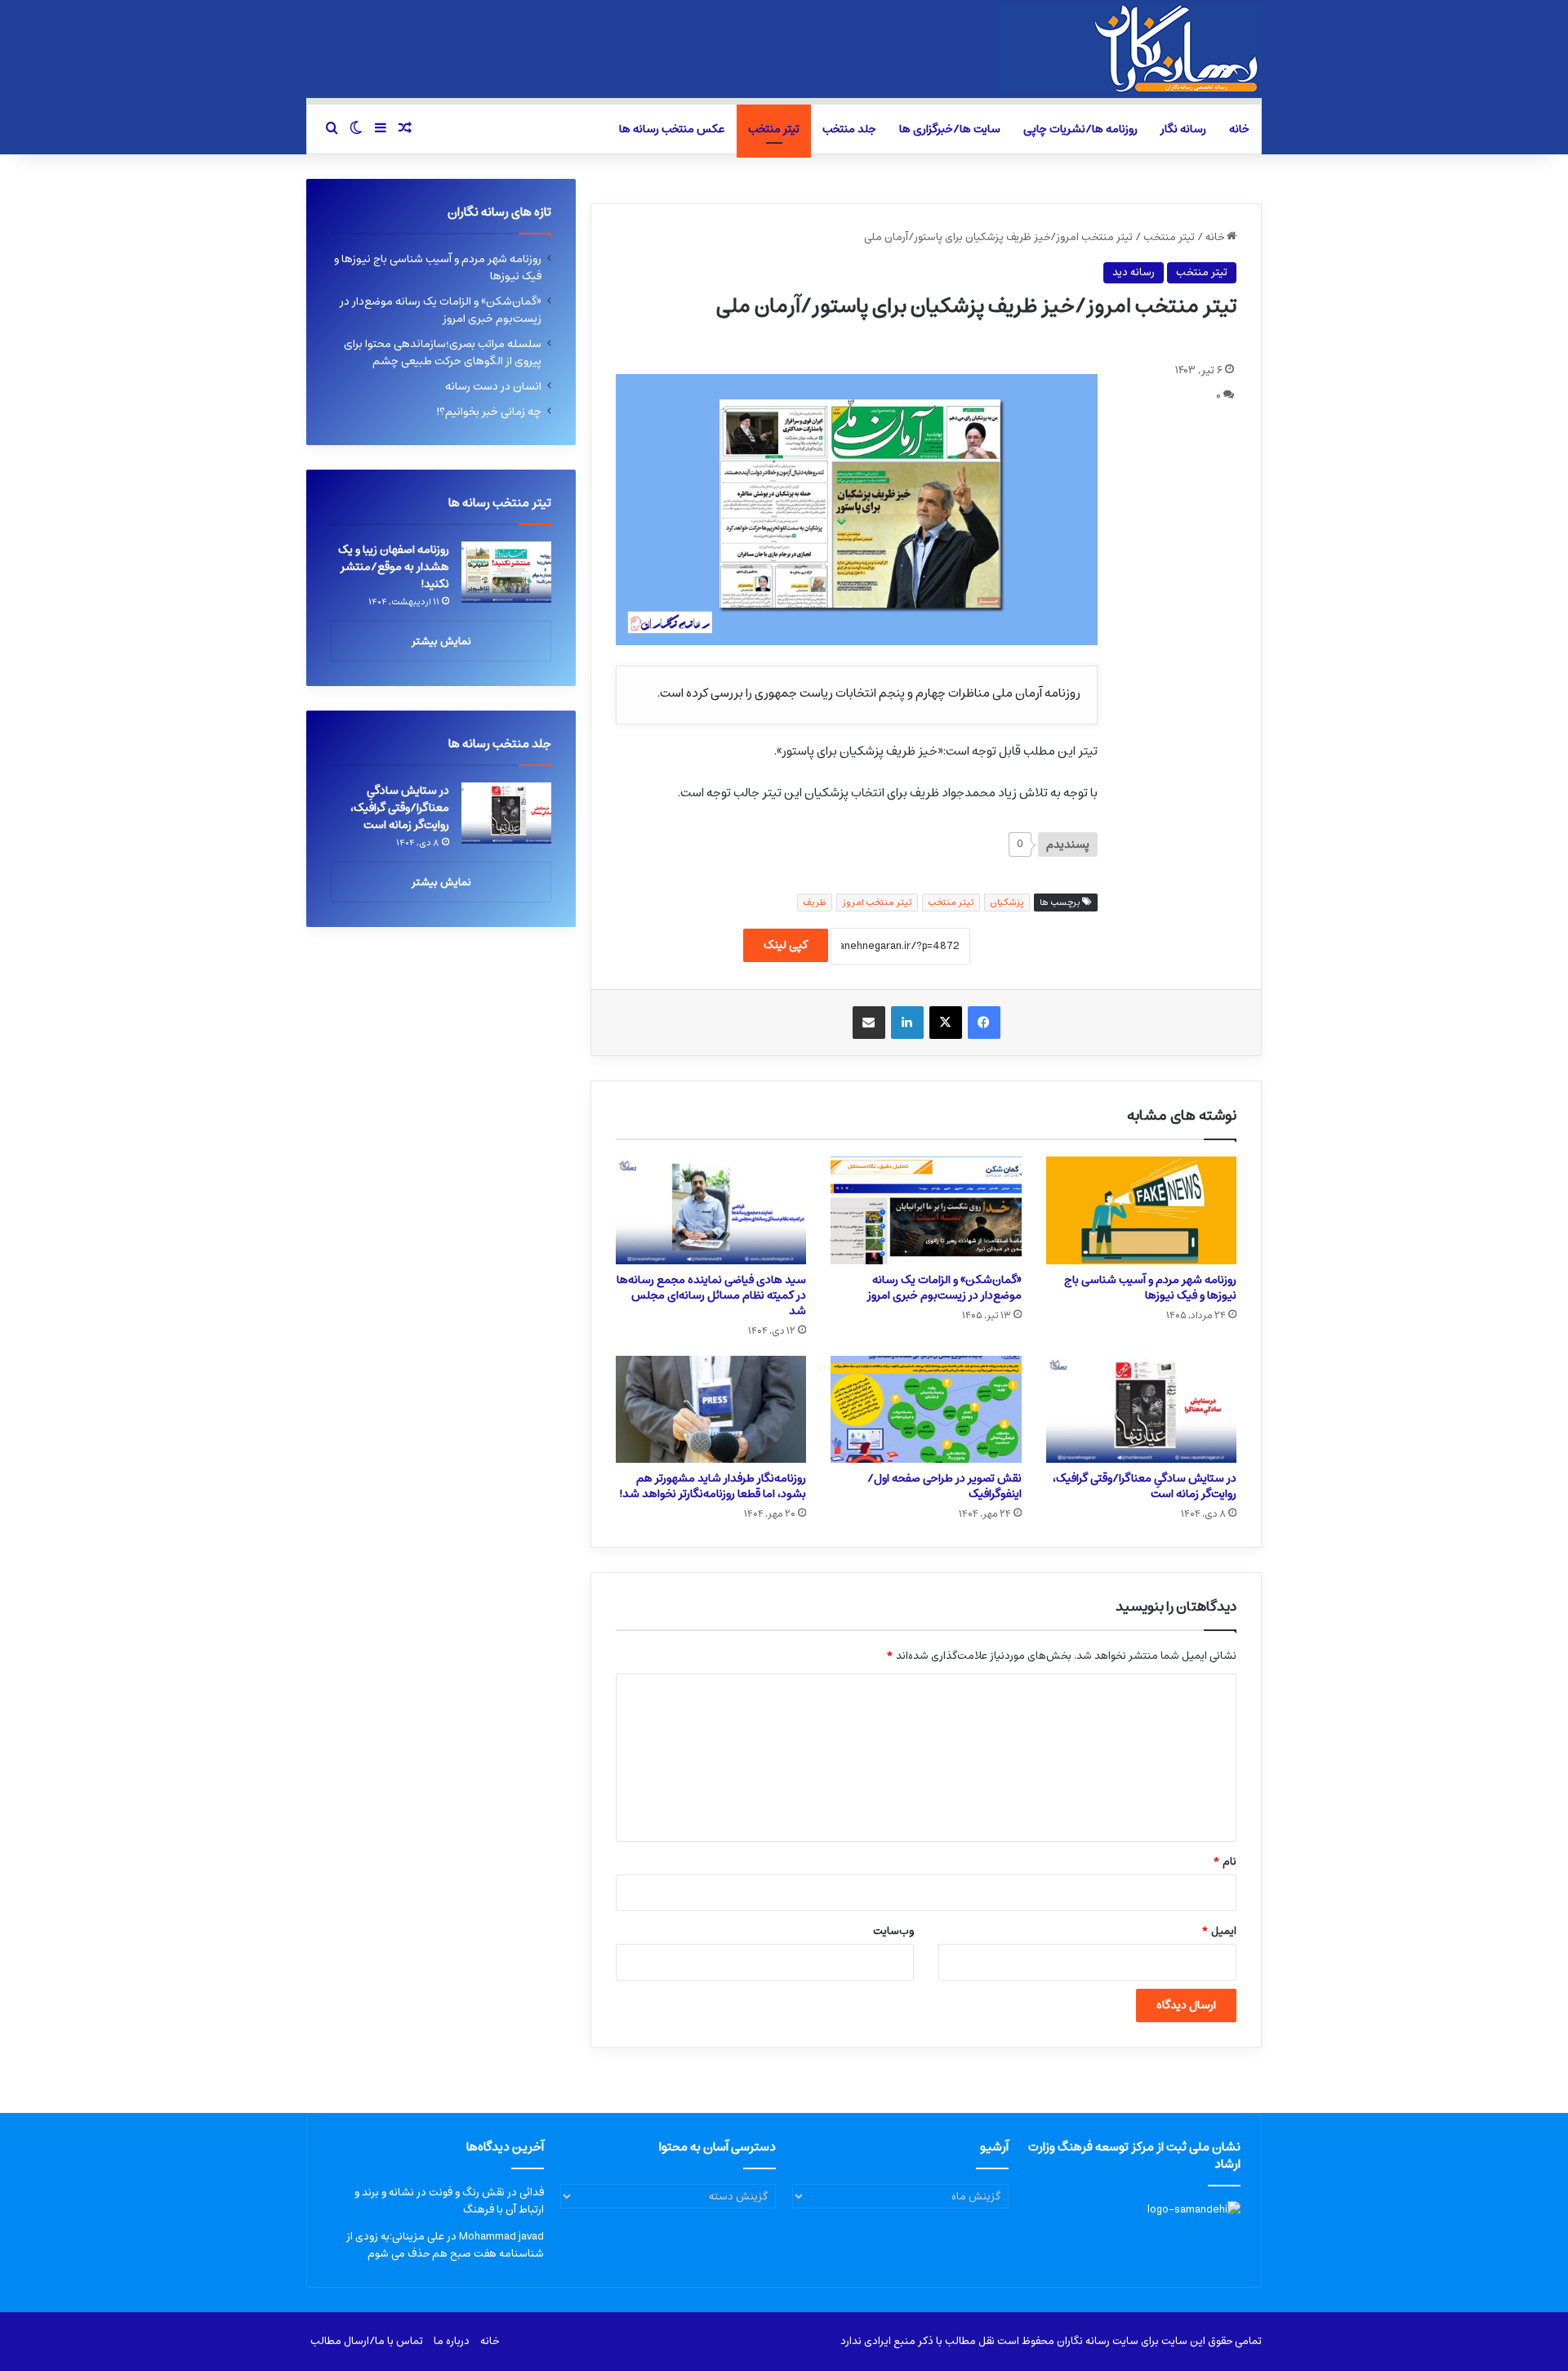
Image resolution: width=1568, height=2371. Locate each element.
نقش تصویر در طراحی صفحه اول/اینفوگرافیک (944, 1486)
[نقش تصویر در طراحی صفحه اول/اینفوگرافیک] (926, 1410)
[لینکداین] (907, 1023)
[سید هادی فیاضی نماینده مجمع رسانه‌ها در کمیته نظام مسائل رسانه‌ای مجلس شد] (711, 1210)
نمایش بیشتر (441, 642)
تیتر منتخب (774, 129)
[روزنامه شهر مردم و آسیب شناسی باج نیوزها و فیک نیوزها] (1141, 1210)
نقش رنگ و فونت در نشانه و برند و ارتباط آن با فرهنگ (449, 2201)
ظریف (815, 902)
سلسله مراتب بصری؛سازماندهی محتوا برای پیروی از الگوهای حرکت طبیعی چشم (443, 352)
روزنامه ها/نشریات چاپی (1080, 129)
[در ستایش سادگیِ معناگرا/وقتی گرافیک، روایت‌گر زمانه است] (1141, 1410)
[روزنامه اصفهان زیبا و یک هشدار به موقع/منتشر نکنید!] (506, 572)
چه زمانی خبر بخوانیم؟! (489, 412)
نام (1225, 1862)
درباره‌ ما (452, 2341)
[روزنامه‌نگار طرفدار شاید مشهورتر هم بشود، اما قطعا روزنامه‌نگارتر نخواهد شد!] (711, 1410)
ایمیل (1219, 1931)
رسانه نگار (1183, 129)
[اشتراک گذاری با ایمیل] (869, 1023)
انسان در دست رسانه (493, 386)
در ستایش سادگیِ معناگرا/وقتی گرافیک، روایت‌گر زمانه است (1145, 1486)
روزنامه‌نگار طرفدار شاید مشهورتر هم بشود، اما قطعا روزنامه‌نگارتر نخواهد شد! (713, 1486)
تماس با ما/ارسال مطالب (367, 2341)
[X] (946, 1023)
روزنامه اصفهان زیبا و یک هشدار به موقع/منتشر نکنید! (394, 567)
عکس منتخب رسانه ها (672, 129)
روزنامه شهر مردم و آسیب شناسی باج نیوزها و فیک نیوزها (1150, 1288)
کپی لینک (786, 945)
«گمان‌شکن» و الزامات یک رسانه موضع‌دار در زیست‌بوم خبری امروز (944, 1288)
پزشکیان (1007, 902)
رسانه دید (1134, 272)
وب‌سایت (893, 1931)
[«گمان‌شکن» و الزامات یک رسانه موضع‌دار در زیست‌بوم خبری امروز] (926, 1210)
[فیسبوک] (984, 1023)
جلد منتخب (849, 129)
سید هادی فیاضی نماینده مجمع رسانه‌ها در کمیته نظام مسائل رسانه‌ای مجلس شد (711, 1295)
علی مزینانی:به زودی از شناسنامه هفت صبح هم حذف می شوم (445, 2245)
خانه (1239, 129)
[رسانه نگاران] (1131, 49)
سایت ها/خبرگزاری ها (950, 129)
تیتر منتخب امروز (877, 902)
